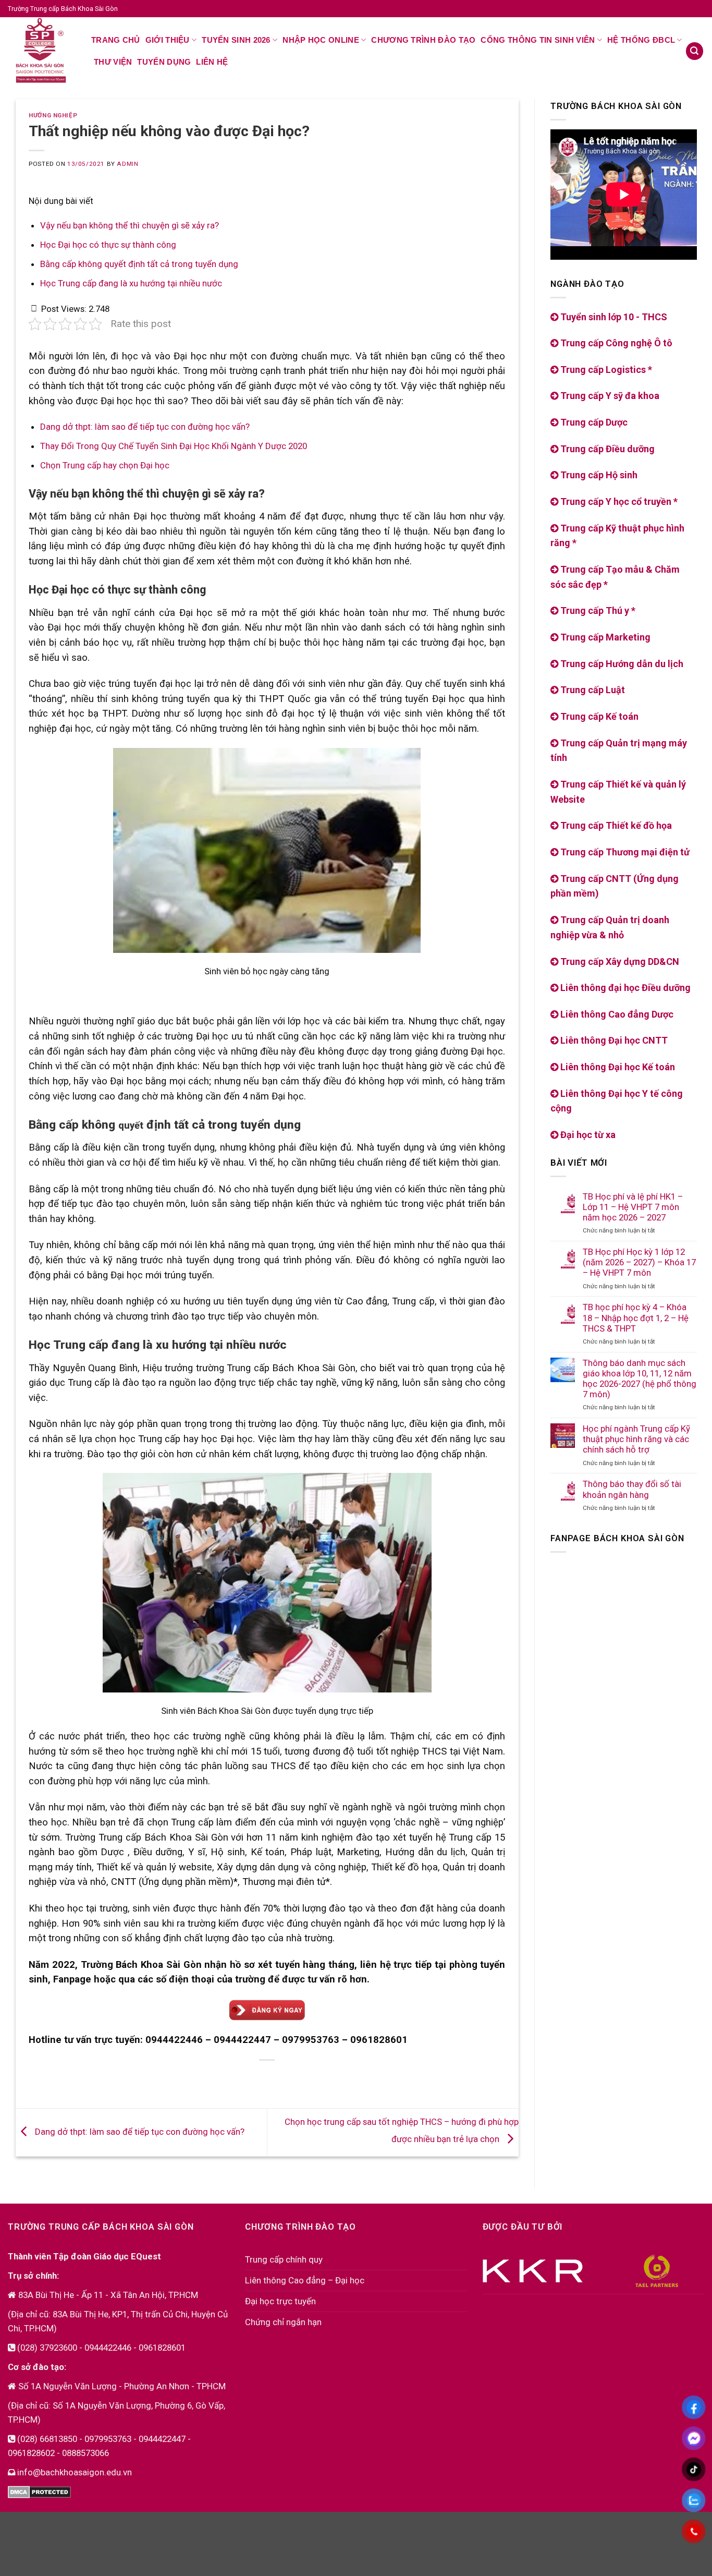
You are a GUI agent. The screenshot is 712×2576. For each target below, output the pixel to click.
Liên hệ (212, 62)
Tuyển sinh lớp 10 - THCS (613, 317)
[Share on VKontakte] (278, 2079)
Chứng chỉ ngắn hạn (283, 2322)
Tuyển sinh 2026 (236, 40)
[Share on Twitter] (238, 2079)
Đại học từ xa (587, 1135)
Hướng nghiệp (53, 115)
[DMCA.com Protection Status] (39, 2492)
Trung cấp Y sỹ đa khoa (609, 396)
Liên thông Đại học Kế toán (617, 1067)
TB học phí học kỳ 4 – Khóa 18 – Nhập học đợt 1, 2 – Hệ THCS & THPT (636, 1317)
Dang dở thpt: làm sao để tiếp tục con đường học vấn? (145, 427)
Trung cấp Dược (593, 422)
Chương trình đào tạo (423, 40)
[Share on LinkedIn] (297, 2079)
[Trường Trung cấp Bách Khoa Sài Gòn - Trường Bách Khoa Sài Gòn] (42, 50)
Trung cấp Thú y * (597, 610)
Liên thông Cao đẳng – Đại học (305, 2280)
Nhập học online (321, 40)
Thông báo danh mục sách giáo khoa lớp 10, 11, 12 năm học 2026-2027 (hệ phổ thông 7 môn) (640, 1378)
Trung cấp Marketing (604, 637)
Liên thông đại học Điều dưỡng (624, 988)
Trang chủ (116, 40)
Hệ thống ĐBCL (641, 40)
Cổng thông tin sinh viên (538, 40)
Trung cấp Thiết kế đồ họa (615, 825)
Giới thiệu (168, 40)
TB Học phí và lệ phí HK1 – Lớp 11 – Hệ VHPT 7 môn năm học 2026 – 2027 (633, 1207)
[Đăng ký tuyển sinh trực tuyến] (267, 2010)
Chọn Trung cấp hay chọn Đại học (105, 465)
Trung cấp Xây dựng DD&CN (619, 962)
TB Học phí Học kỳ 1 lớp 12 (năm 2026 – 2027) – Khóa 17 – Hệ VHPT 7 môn (639, 1262)
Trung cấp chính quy (284, 2259)
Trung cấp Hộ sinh (598, 475)
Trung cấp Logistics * (605, 370)
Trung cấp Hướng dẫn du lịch (621, 664)
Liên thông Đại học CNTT (613, 1040)
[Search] (695, 51)
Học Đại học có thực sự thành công (108, 245)
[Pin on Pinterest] (258, 2079)
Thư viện (113, 62)
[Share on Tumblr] (317, 2079)
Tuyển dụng (164, 62)
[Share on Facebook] (218, 2079)
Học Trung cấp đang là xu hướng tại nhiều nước (131, 283)
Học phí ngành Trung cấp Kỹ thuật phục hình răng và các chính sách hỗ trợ (636, 1439)
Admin (127, 164)
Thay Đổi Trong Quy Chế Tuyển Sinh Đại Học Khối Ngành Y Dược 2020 (174, 446)
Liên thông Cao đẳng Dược (616, 1014)
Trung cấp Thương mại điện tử (624, 852)
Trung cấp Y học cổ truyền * (618, 501)
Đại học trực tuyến (280, 2301)
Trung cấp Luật (592, 690)
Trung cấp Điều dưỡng (606, 449)
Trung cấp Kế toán (598, 716)
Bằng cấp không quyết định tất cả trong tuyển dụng (139, 264)
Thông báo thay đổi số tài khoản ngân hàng (632, 1489)
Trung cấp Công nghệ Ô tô (615, 343)
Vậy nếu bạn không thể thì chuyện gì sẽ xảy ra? (130, 225)
